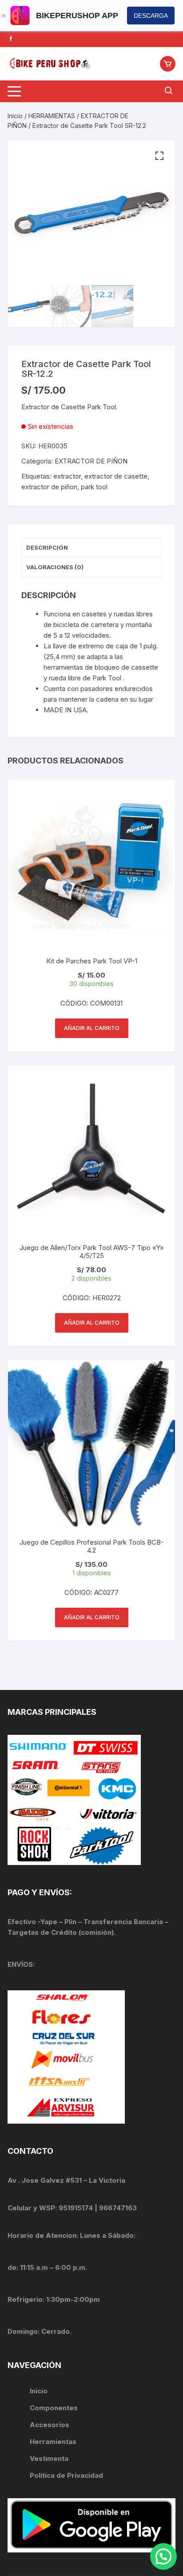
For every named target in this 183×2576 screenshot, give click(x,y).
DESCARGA (151, 16)
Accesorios (50, 2425)
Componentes (54, 2408)
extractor (67, 476)
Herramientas (54, 2442)
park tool (94, 487)
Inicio (15, 116)
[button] (159, 156)
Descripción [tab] (47, 547)
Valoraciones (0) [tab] (55, 567)
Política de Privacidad (66, 2475)
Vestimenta (49, 2458)
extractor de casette (116, 476)
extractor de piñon (49, 487)
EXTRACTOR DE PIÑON (91, 461)
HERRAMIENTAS (52, 116)
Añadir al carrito (92, 1028)
